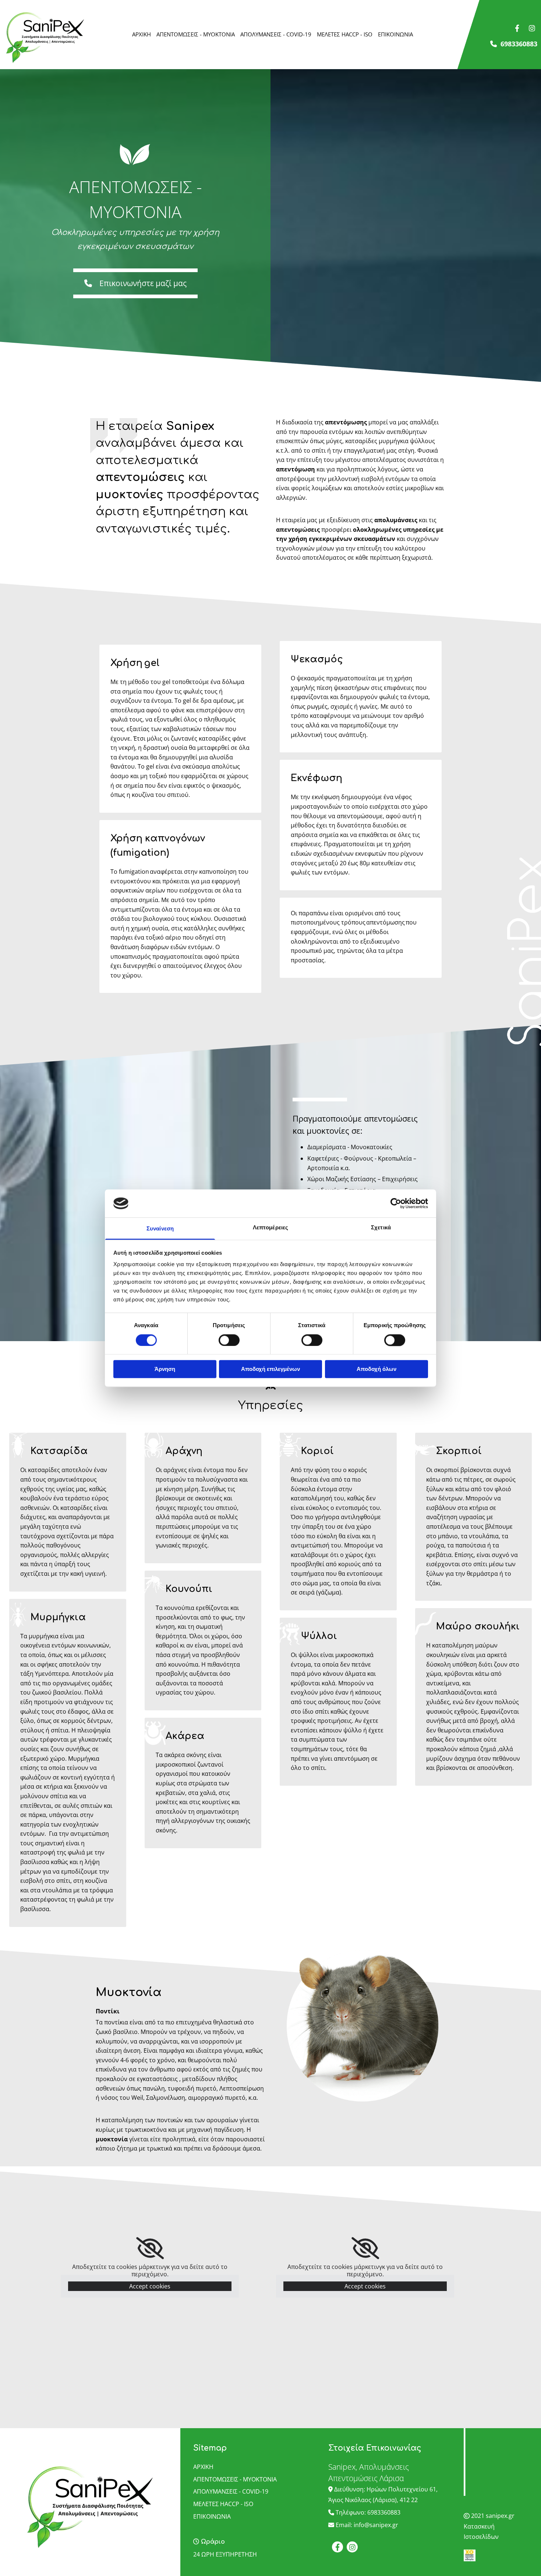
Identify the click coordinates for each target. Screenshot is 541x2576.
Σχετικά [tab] (381, 1228)
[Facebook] (517, 28)
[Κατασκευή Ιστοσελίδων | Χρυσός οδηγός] (496, 2555)
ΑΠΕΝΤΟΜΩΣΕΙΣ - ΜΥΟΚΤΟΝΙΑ (196, 34)
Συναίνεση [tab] (160, 1229)
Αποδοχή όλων (376, 1369)
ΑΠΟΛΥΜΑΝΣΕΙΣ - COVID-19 (276, 34)
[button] (135, 283)
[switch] (229, 1340)
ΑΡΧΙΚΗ (142, 34)
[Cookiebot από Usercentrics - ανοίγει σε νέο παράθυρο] (396, 1203)
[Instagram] (532, 28)
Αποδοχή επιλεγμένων (270, 1369)
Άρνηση (165, 1369)
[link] (150, 2248)
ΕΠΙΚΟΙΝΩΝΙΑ (396, 34)
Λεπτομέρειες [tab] (270, 1228)
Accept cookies (150, 2286)
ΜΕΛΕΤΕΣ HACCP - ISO (345, 34)
